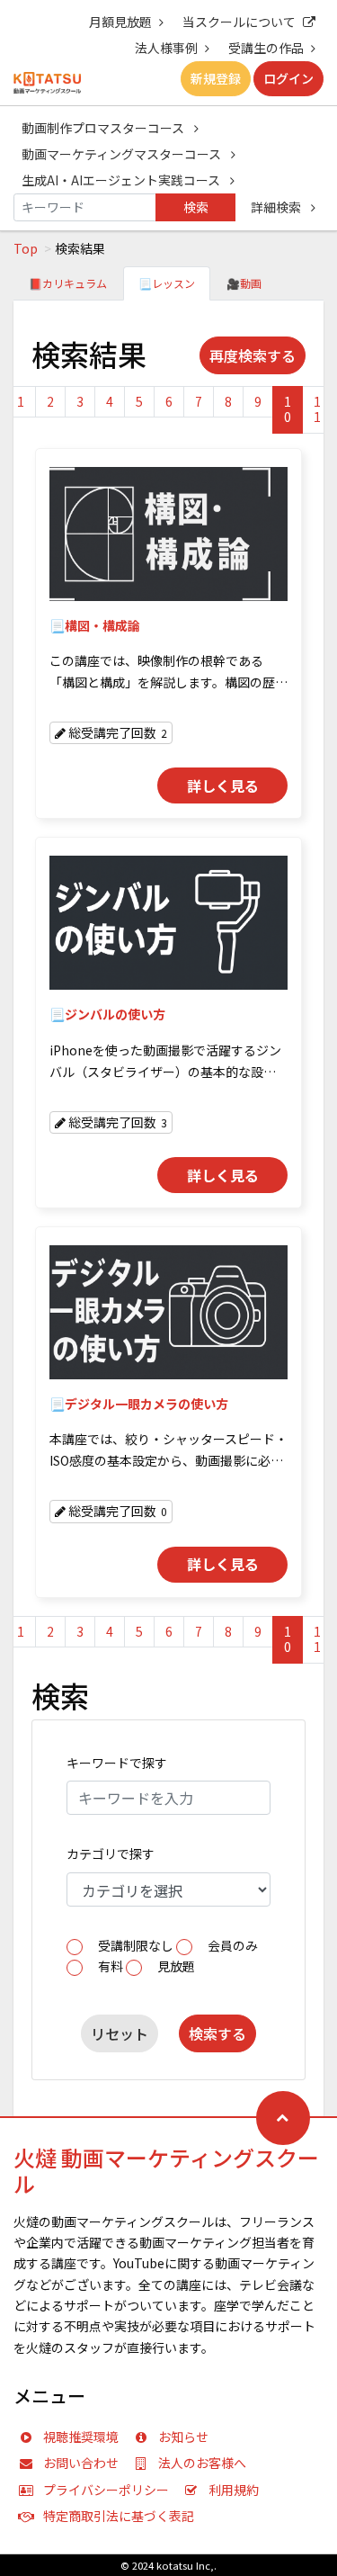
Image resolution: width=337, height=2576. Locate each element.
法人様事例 (166, 48)
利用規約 (234, 2490)
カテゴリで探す (111, 1853)
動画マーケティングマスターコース (123, 154)
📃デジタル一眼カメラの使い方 (139, 1404)
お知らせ (183, 2437)
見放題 (176, 1966)
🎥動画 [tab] (244, 283)
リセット (120, 2033)
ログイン (288, 78)
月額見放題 (120, 22)
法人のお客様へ (202, 2463)
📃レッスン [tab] (167, 283)
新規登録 (216, 78)
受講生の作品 (266, 48)
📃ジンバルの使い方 (107, 1014)
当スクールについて (239, 22)
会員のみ (233, 1945)
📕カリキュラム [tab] (68, 283)
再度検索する (253, 355)
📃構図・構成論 (95, 625)
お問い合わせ (81, 2463)
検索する (217, 2033)
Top (26, 248)
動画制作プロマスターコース (104, 128)
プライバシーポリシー (106, 2490)
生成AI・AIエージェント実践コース (122, 180)
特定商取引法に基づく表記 (119, 2516)
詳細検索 (277, 207)
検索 (196, 207)
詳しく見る (223, 785)
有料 (111, 1966)
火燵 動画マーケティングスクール (166, 2170)
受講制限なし (136, 1945)
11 (317, 409)
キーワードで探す (117, 1763)
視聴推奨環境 (81, 2437)
